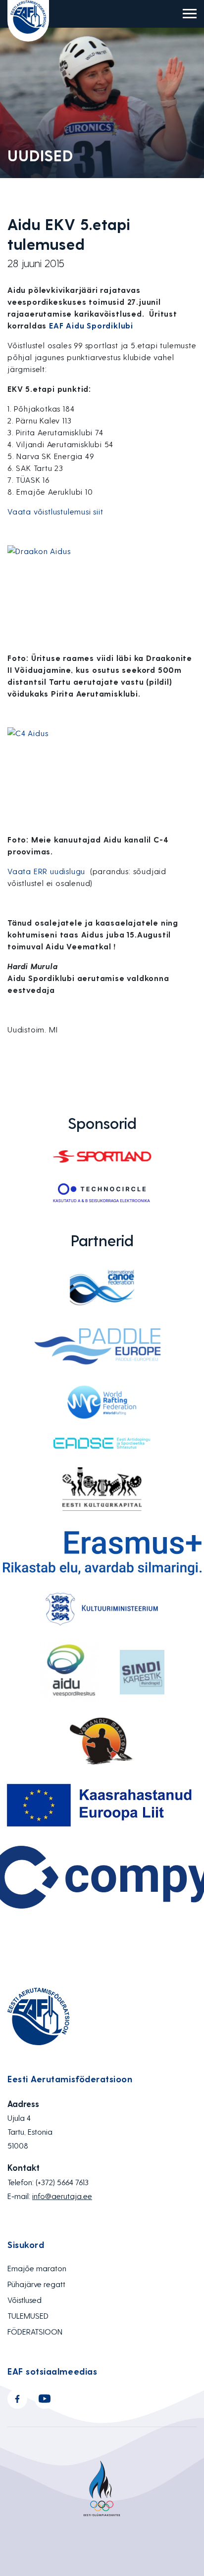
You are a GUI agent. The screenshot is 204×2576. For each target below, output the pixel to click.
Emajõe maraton (37, 2268)
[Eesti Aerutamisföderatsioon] (28, 21)
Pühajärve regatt (36, 2284)
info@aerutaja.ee (62, 2196)
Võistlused (25, 2300)
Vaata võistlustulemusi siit (55, 511)
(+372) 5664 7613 (62, 2182)
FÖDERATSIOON (35, 2331)
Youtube (45, 2399)
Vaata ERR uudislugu (48, 871)
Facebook (17, 2399)
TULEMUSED (28, 2316)
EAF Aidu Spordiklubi (91, 325)
